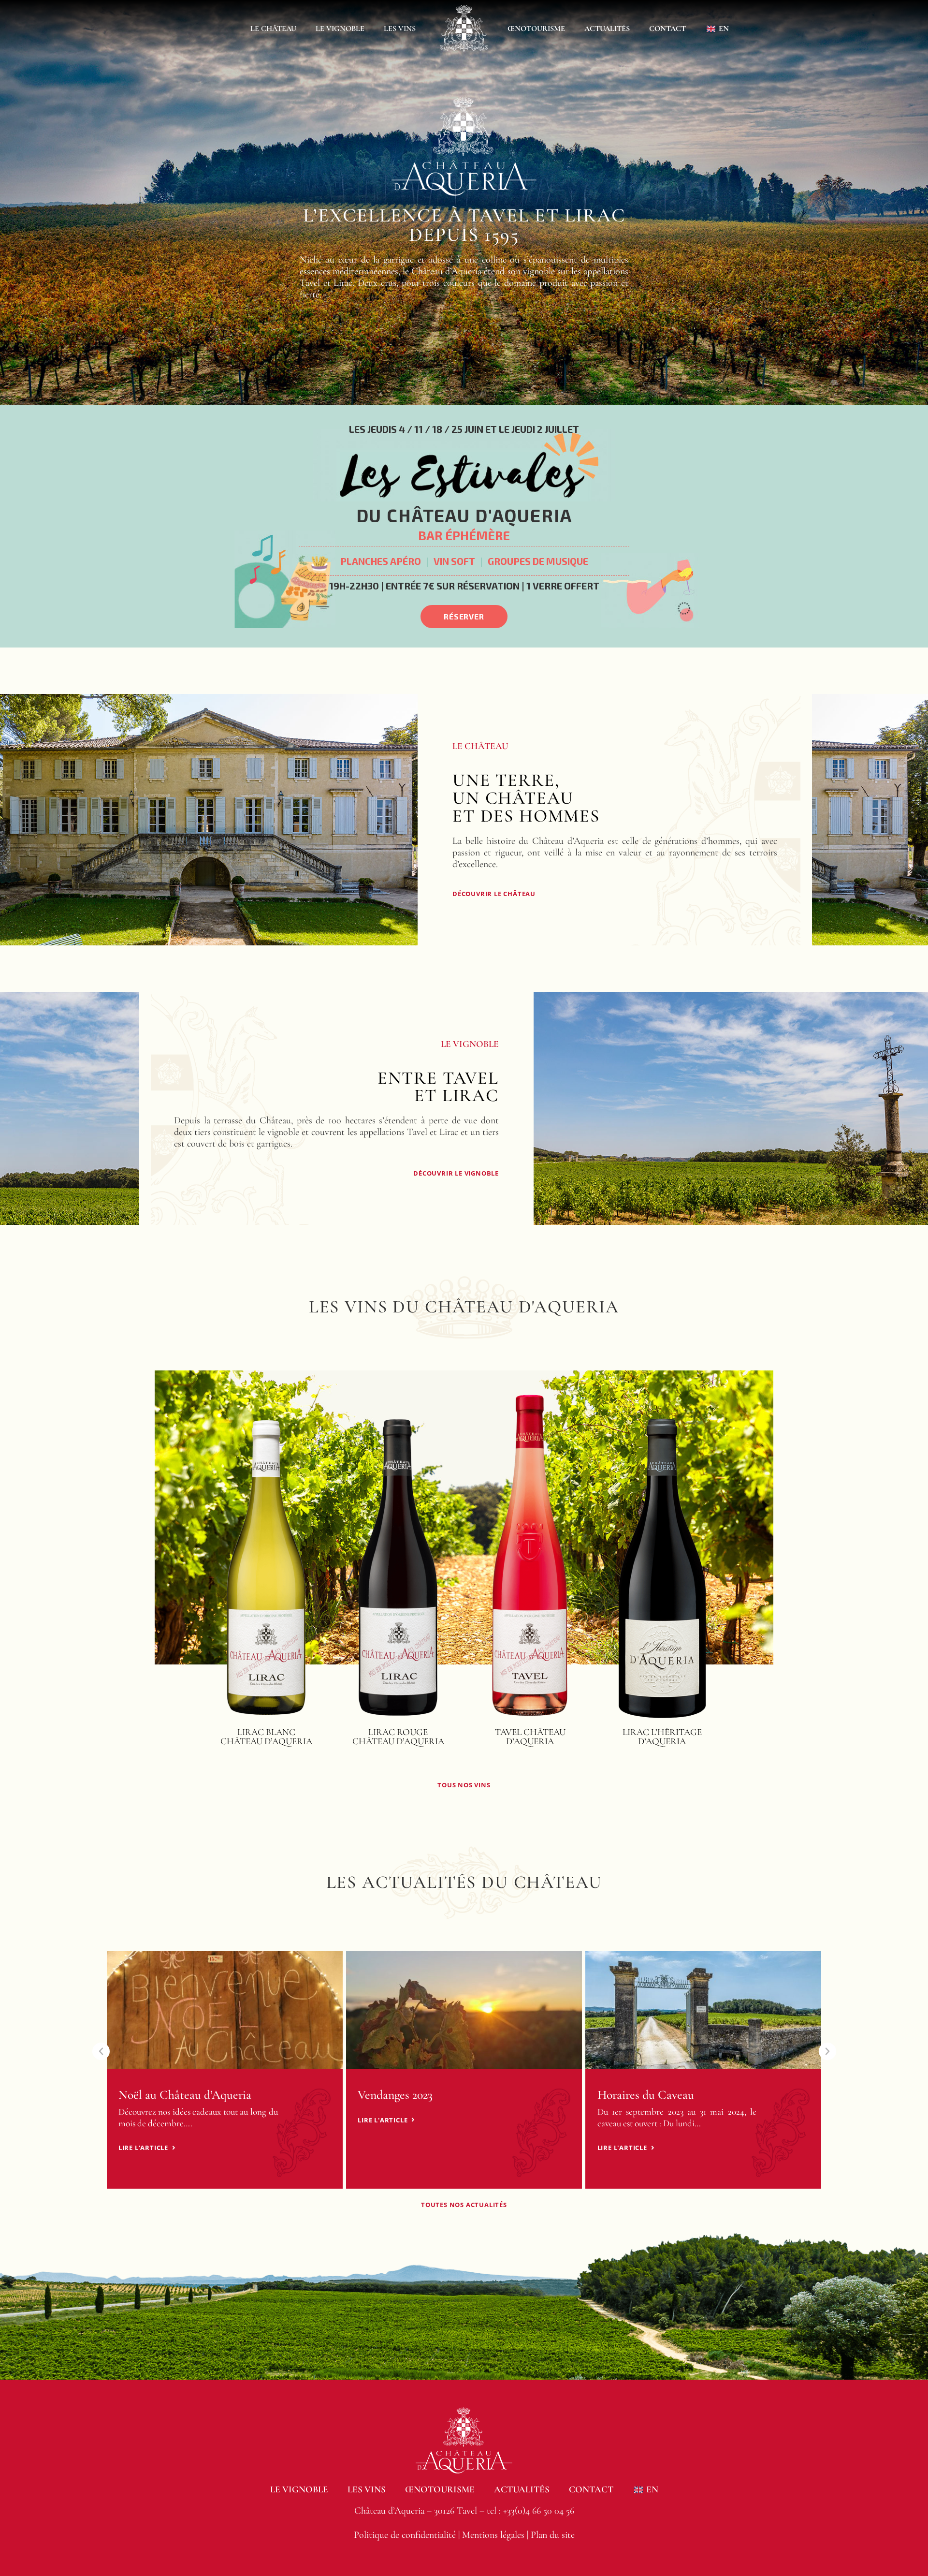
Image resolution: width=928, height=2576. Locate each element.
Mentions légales (493, 2535)
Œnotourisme (536, 29)
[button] (194, 1562)
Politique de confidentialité (405, 2535)
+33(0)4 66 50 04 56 (539, 2511)
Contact (667, 29)
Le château (273, 29)
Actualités (607, 29)
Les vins (400, 29)
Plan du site (553, 2535)
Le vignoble (340, 29)
